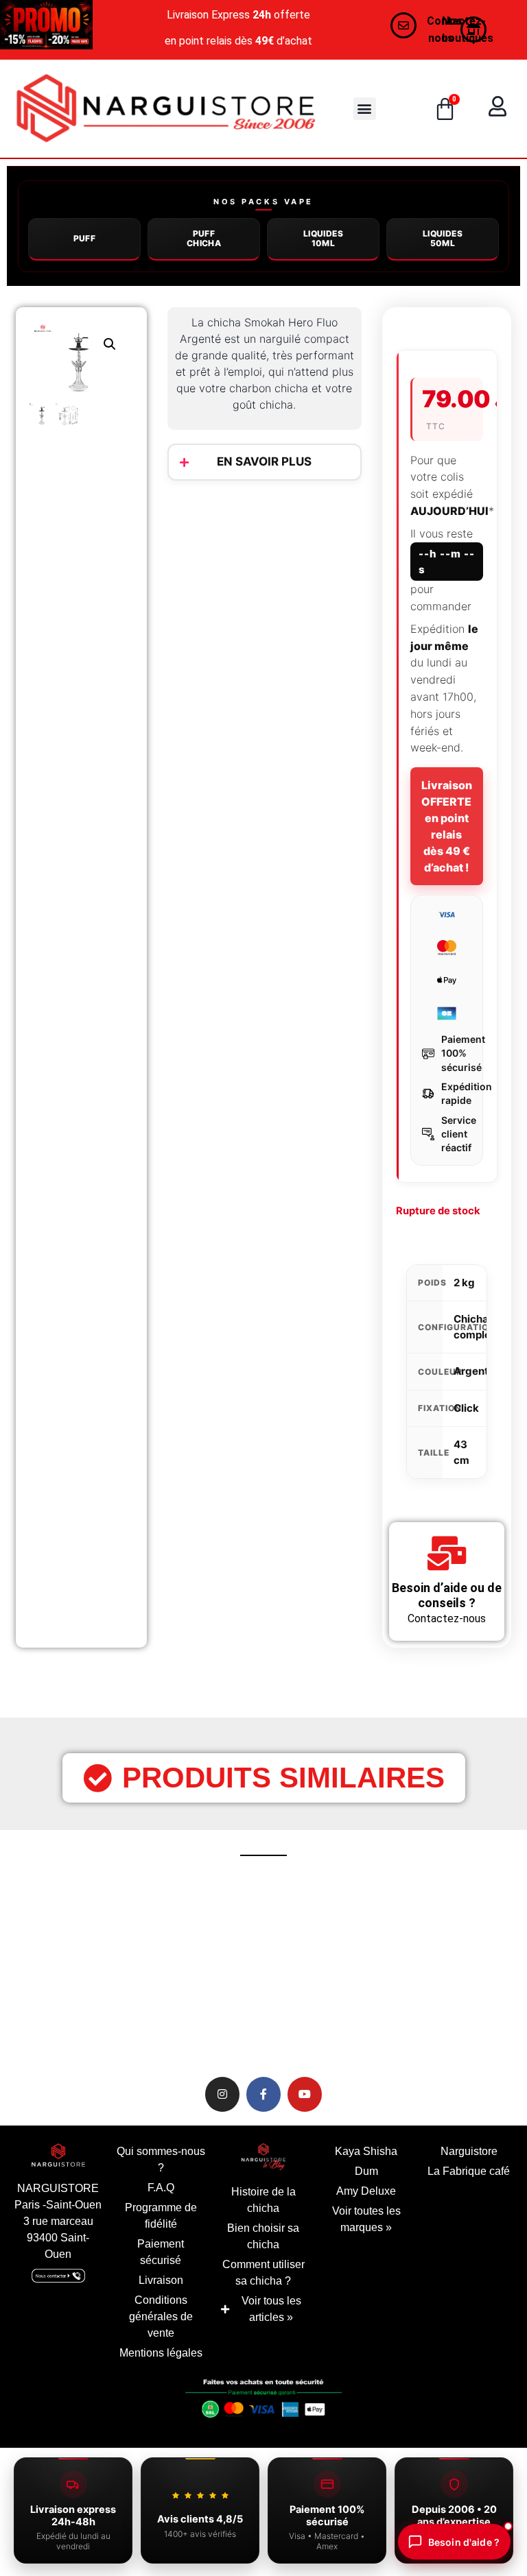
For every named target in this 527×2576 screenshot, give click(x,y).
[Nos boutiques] (473, 29)
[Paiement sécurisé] (263, 2402)
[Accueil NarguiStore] (166, 109)
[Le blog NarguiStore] (263, 2157)
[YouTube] (305, 2094)
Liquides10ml (323, 238)
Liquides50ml (443, 238)
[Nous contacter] (403, 25)
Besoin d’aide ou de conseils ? (447, 1595)
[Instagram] (222, 2094)
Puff (85, 238)
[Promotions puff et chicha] (46, 25)
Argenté (474, 1371)
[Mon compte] (497, 106)
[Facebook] (263, 2094)
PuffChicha (204, 238)
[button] (365, 109)
